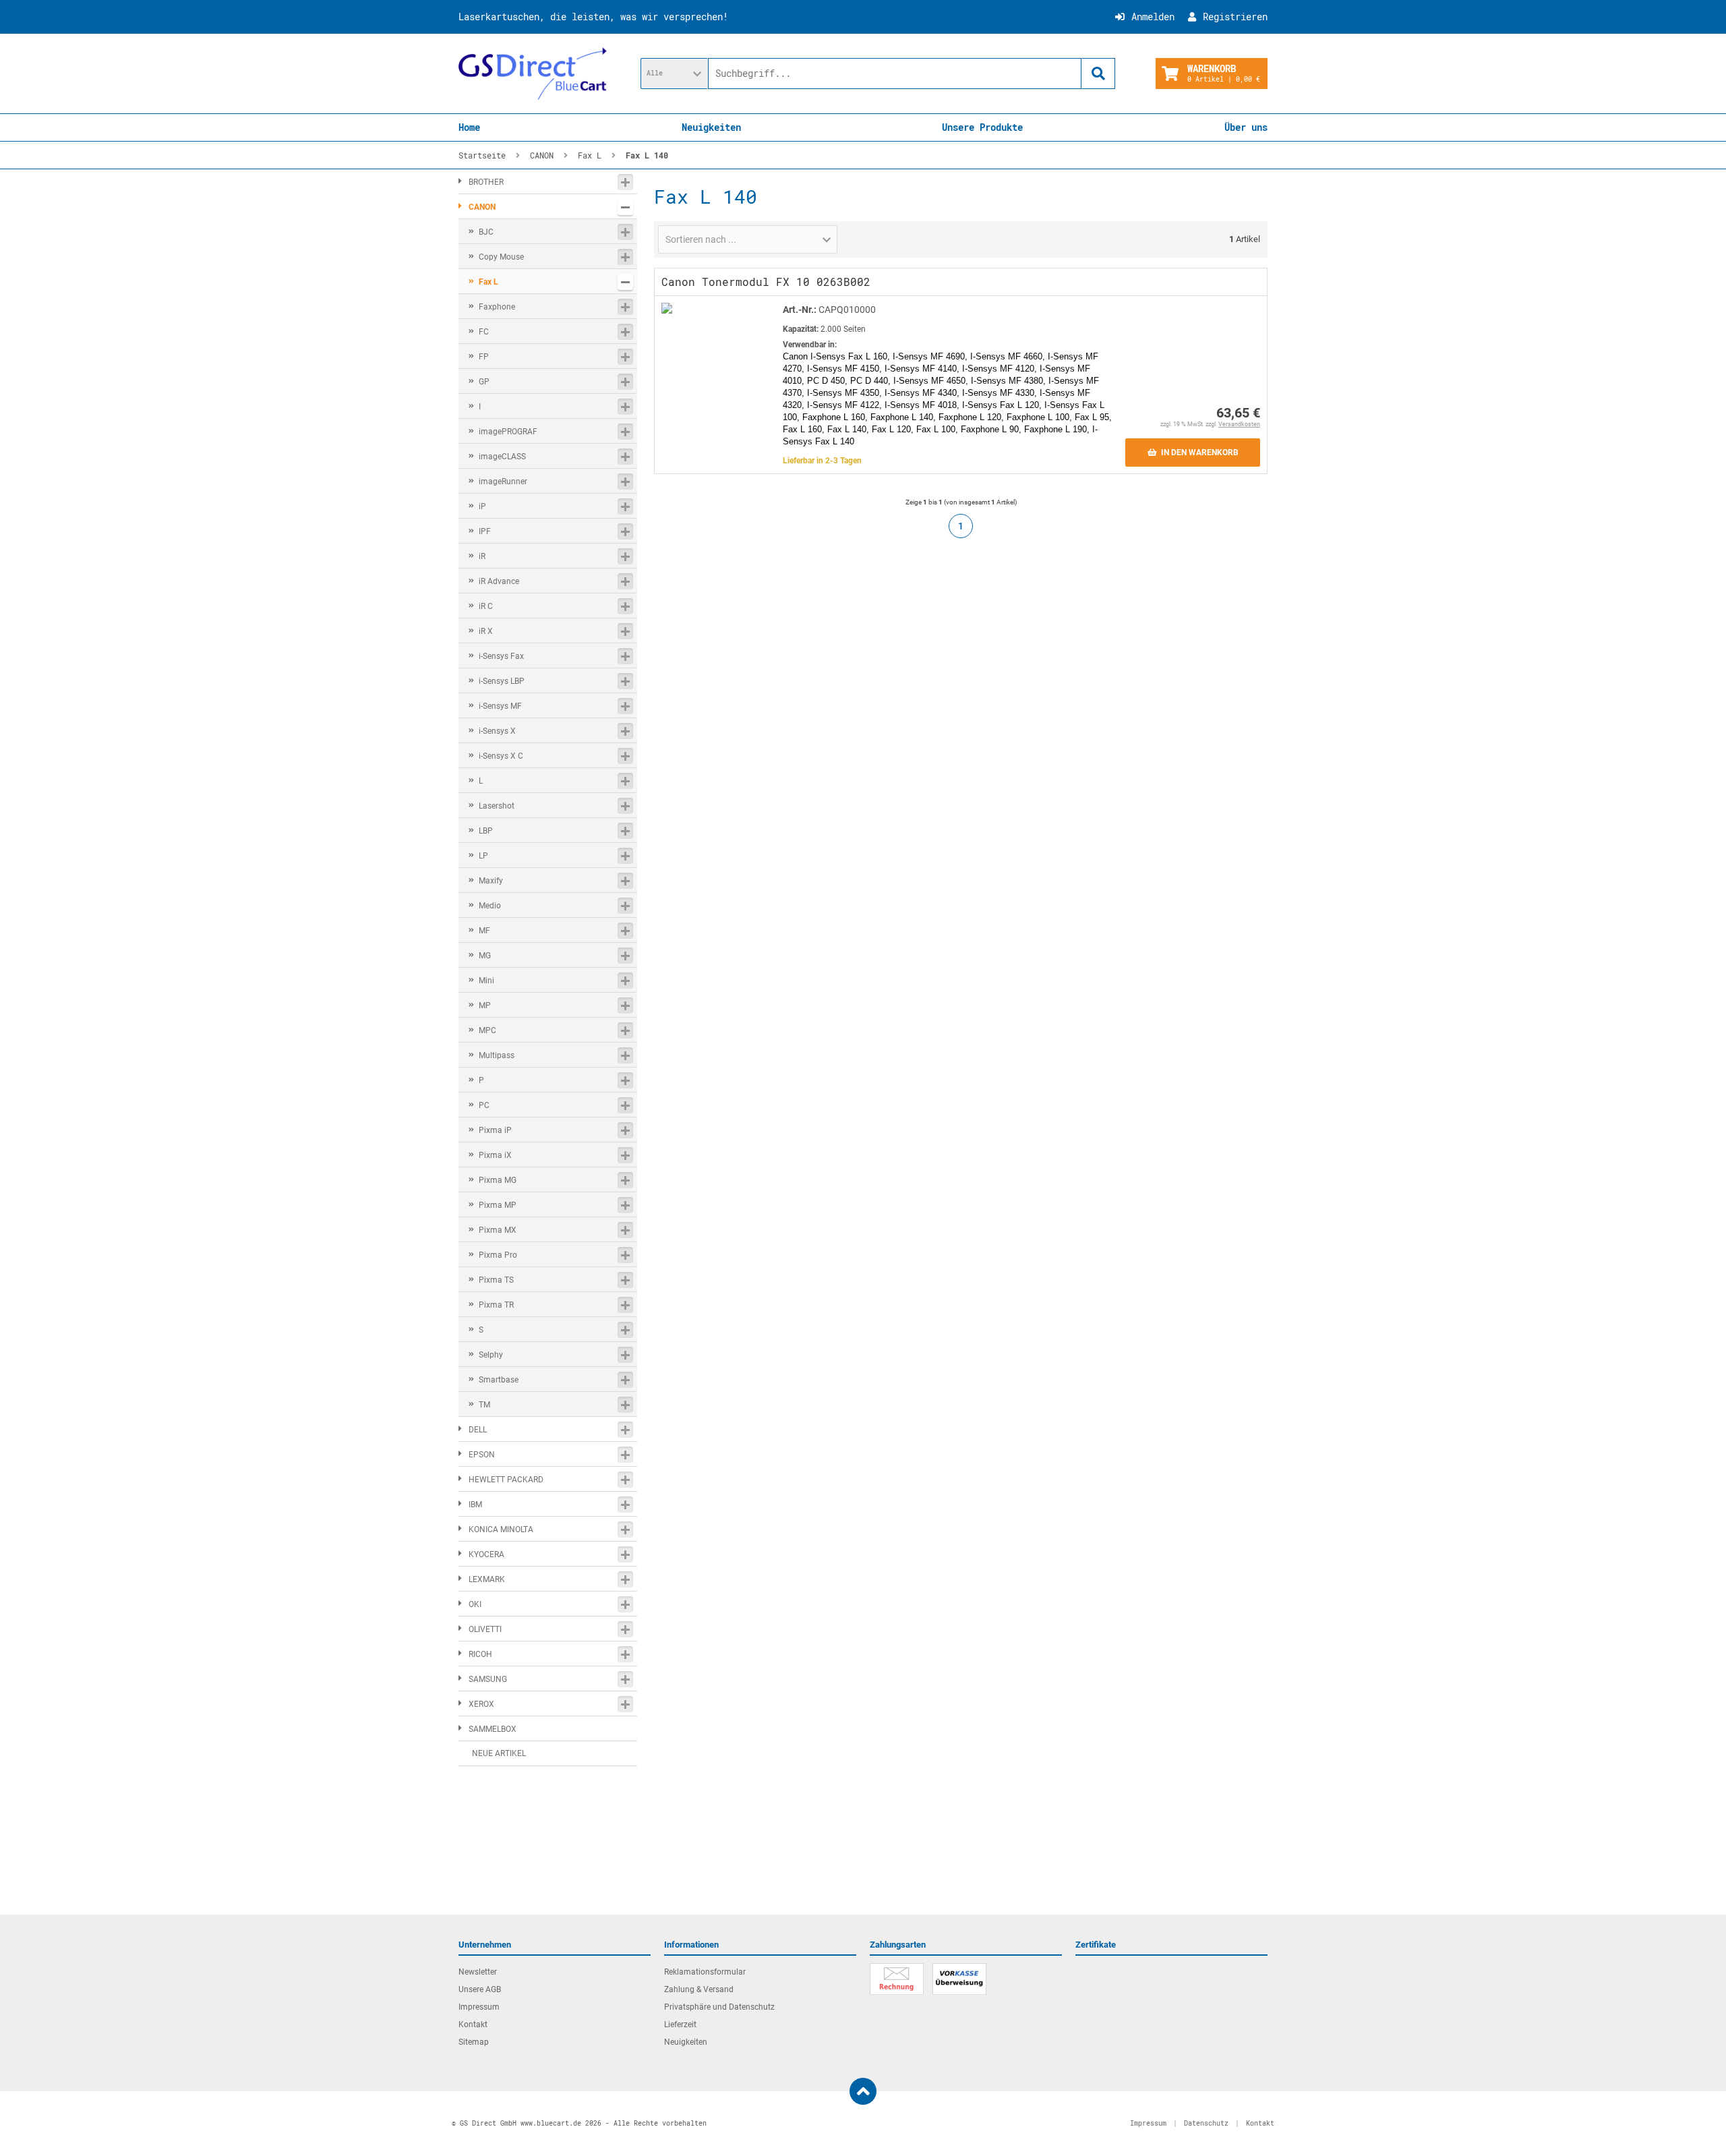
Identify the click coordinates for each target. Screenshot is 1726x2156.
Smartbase (499, 1380)
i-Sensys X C (501, 756)
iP (482, 506)
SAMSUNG (488, 1679)
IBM (475, 1505)
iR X (486, 631)
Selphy (491, 1355)
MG (485, 956)
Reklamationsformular (705, 1972)
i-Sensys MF (500, 706)
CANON (482, 207)
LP (483, 856)
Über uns (1246, 127)
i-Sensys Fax (501, 656)
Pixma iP (495, 1130)
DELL (478, 1430)
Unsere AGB (480, 1989)
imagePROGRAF (508, 432)
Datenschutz (1206, 2123)
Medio (490, 906)
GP (484, 382)
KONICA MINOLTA (501, 1529)
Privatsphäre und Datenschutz (719, 2007)
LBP (486, 831)
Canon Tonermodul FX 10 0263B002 (766, 282)
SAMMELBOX (493, 1729)
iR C (486, 606)
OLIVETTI (485, 1629)
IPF (485, 531)
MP (485, 1006)
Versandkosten (1239, 424)
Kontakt (473, 2024)
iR (482, 556)
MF (484, 931)
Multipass (497, 1055)
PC (484, 1105)
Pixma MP (498, 1205)
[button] (674, 74)
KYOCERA (486, 1554)
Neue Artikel (499, 1753)
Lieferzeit (680, 2024)
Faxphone (497, 307)
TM (484, 1405)
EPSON (482, 1455)
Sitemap (474, 2042)
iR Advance (499, 581)
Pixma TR (496, 1305)
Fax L (488, 282)
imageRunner (503, 482)
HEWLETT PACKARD (506, 1480)
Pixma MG (498, 1180)
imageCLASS (502, 457)
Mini (486, 981)
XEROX (481, 1704)
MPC (487, 1030)
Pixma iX (495, 1155)
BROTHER (486, 182)
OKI (475, 1604)
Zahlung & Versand (699, 1989)
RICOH (480, 1654)
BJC (486, 232)
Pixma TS (496, 1280)
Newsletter (478, 1972)
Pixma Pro (498, 1255)
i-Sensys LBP (502, 681)
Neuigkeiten (711, 127)
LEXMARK (487, 1579)
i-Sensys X (497, 731)
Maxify (491, 881)
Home (469, 127)
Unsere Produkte (982, 127)
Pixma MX (498, 1230)
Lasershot (497, 806)
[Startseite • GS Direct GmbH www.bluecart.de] (533, 74)
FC (484, 332)
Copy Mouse (501, 257)
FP (484, 357)
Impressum (479, 2007)
